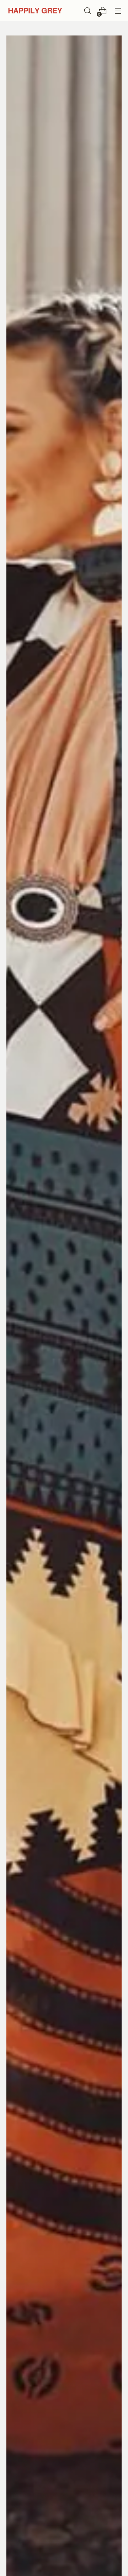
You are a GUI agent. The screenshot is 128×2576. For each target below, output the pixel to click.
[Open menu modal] (118, 11)
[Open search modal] (87, 11)
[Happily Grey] (35, 11)
